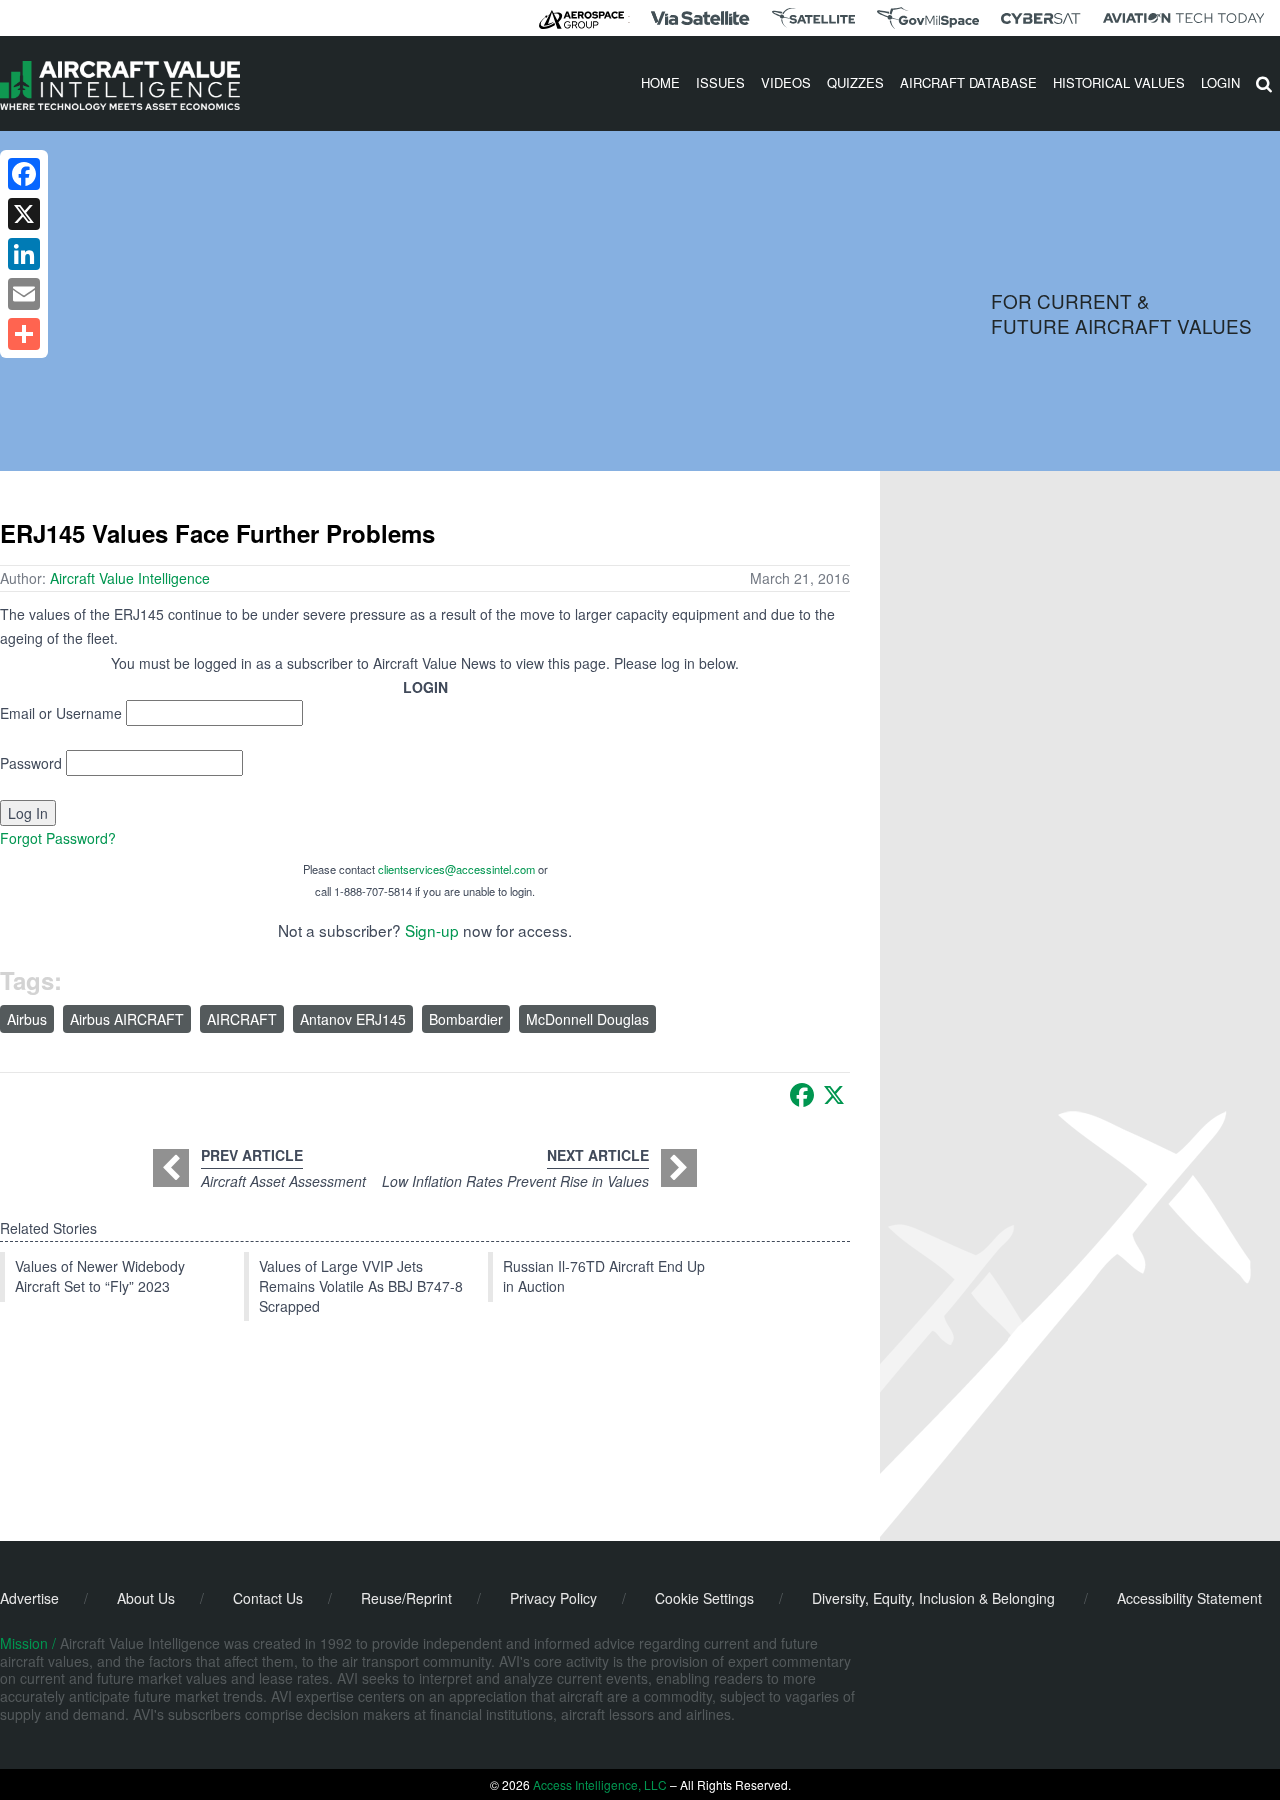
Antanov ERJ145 (353, 1019)
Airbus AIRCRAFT (127, 1019)
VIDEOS (786, 82)
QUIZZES (855, 82)
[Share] (24, 334)
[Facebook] (802, 1095)
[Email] (24, 294)
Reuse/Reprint (406, 1598)
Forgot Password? (58, 838)
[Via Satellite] (700, 18)
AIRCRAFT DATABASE (968, 82)
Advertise (29, 1598)
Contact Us (268, 1598)
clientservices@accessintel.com (456, 869)
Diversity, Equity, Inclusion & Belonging (933, 1598)
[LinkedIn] (24, 254)
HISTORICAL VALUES (1119, 82)
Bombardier (466, 1019)
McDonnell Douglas (587, 1019)
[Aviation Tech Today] (1184, 18)
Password (31, 763)
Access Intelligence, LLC (600, 1784)
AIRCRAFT (242, 1019)
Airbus (27, 1019)
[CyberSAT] (1040, 18)
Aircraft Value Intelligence (130, 578)
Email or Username (61, 713)
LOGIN (1220, 82)
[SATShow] (813, 18)
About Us (146, 1598)
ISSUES (720, 82)
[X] (834, 1095)
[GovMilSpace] (928, 18)
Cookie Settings (704, 1598)
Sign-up (432, 930)
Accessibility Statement (1189, 1598)
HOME (660, 82)
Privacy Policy (553, 1598)
